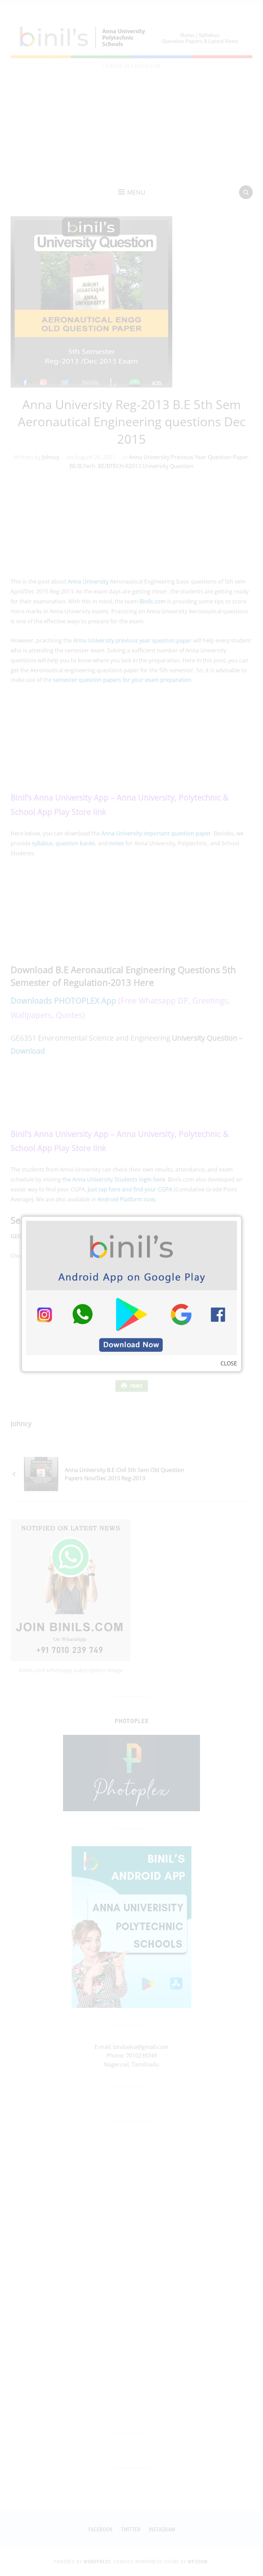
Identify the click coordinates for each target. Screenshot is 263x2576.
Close (229, 1363)
